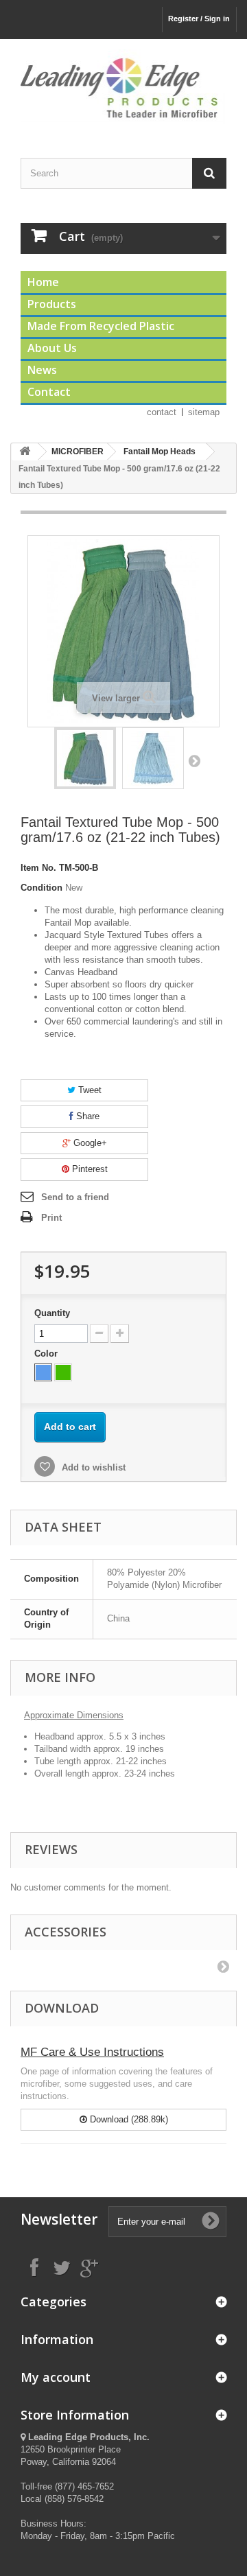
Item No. (38, 868)
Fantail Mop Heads (160, 452)
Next (194, 760)
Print (51, 1218)
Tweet (89, 1090)
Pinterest (89, 1169)
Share (86, 1116)
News (42, 370)
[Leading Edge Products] (123, 86)
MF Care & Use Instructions (92, 2052)
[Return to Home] (25, 452)
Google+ (89, 1143)
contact (162, 412)
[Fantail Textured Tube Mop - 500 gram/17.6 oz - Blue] (85, 758)
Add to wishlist (92, 1467)
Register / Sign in (199, 19)
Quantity (52, 1313)
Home (43, 282)
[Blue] (43, 1372)
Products (52, 304)
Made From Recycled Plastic (101, 326)
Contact (49, 392)
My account (56, 2377)
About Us (52, 348)
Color (47, 1354)
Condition (42, 888)
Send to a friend (75, 1197)
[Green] (63, 1372)
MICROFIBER (78, 452)
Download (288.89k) (128, 2119)
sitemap (204, 412)
